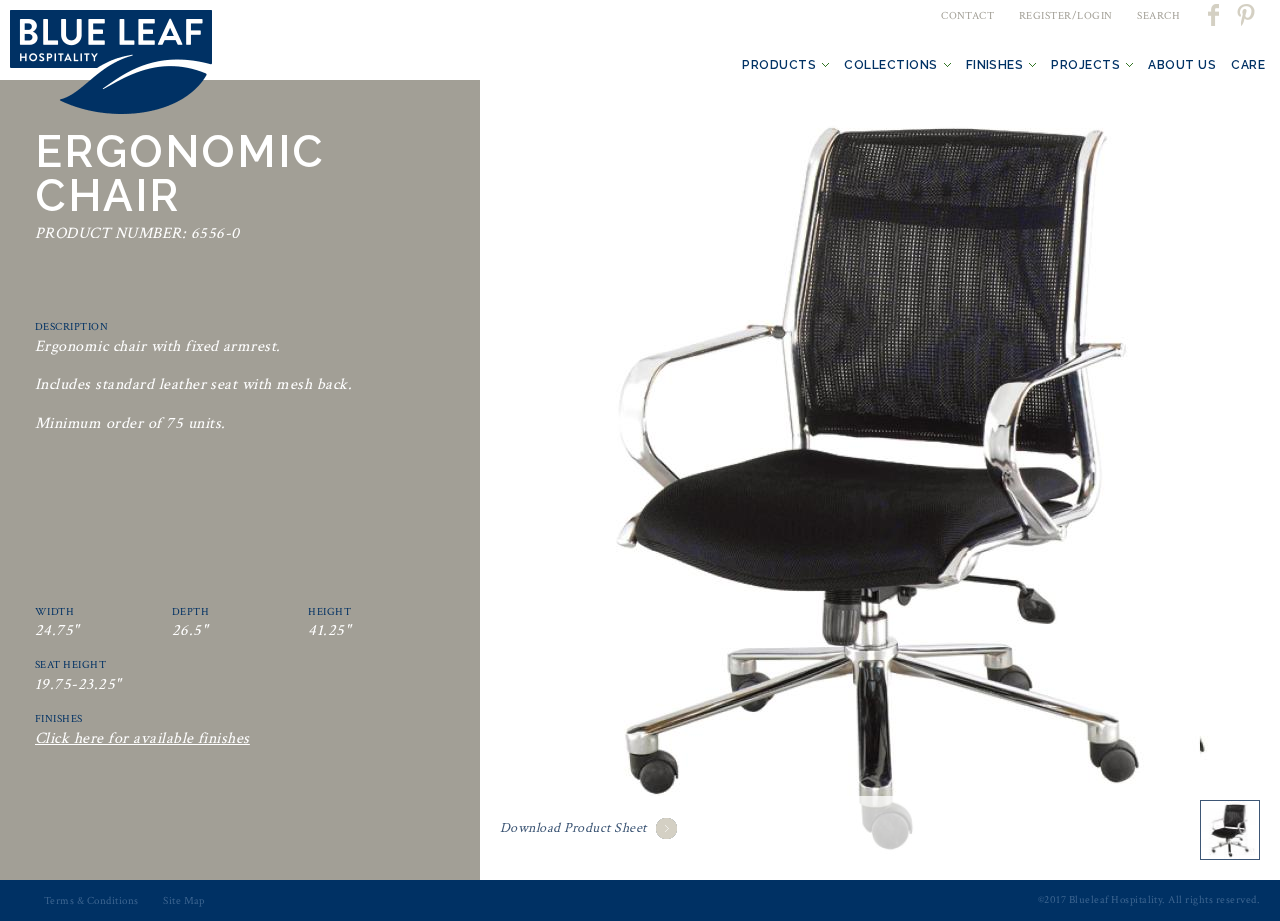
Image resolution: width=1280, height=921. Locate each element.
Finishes (995, 65)
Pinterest (1245, 15)
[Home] (111, 66)
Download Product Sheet (573, 828)
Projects (1085, 65)
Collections (890, 65)
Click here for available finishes (142, 738)
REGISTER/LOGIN (1066, 16)
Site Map (184, 901)
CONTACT (967, 16)
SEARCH (1158, 16)
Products (779, 65)
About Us (1182, 65)
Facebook (1215, 15)
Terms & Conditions (91, 901)
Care (1248, 65)
